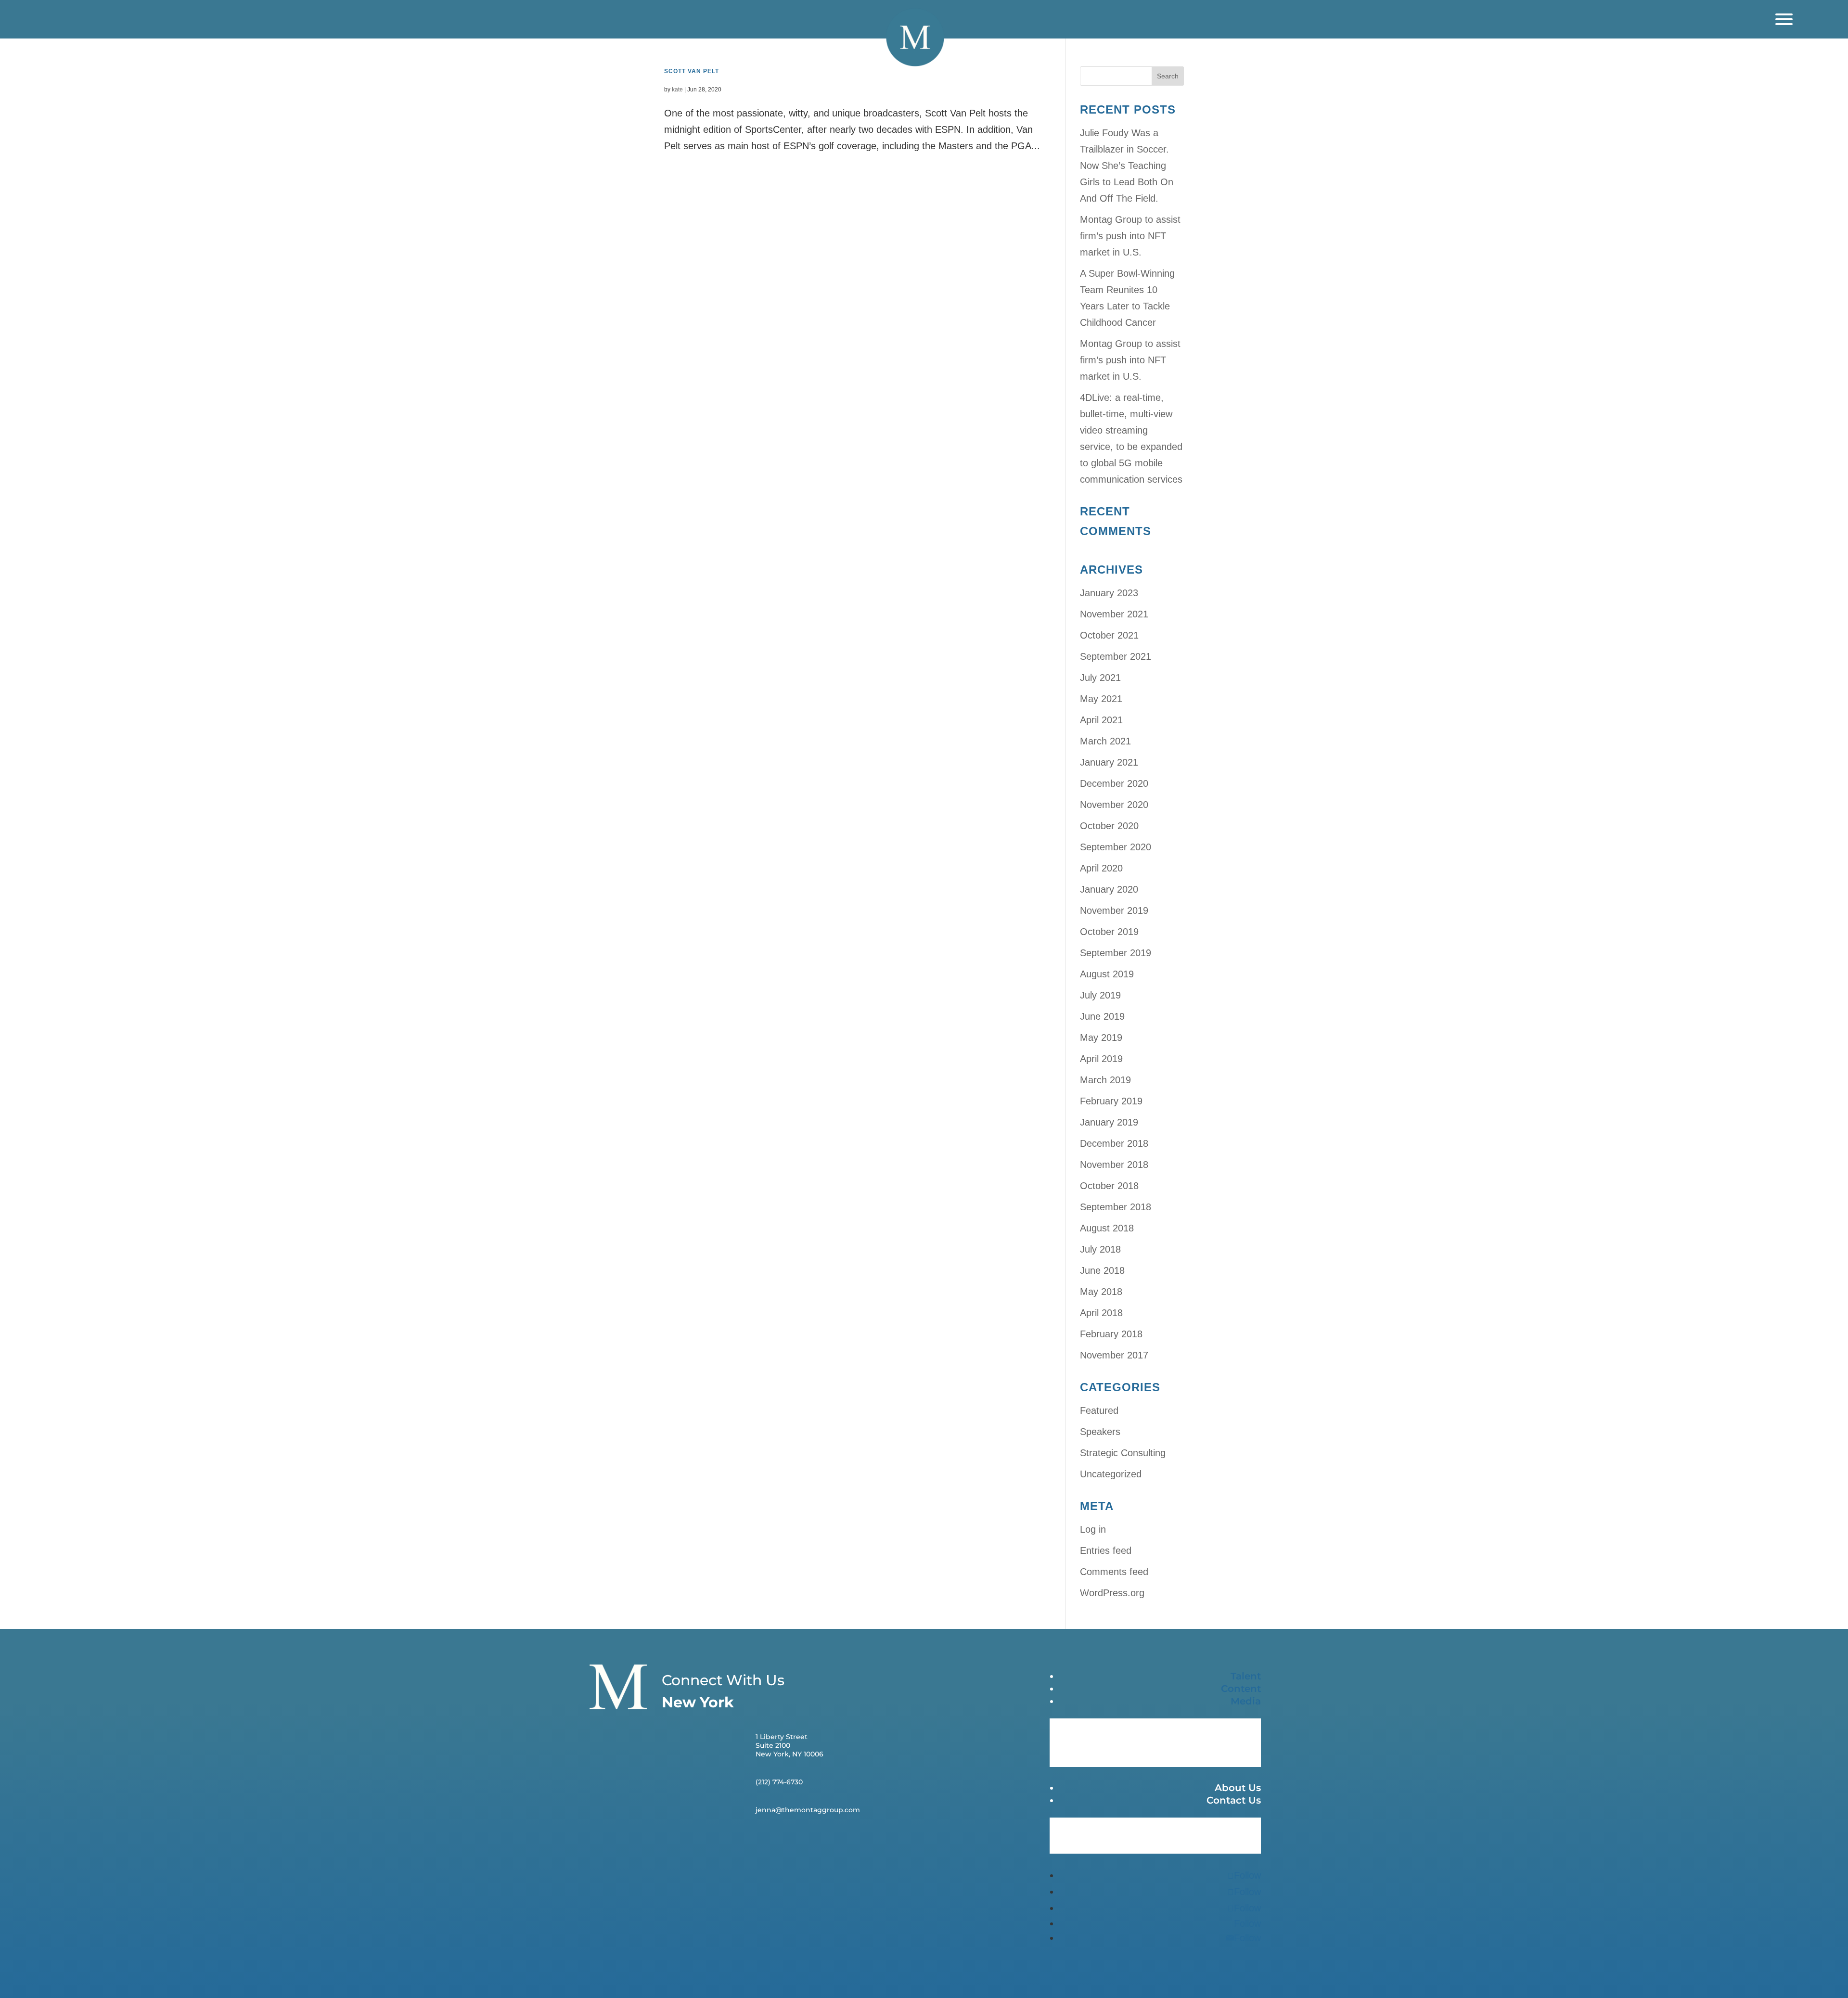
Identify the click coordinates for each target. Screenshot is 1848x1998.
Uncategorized (1111, 1474)
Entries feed (1106, 1550)
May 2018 (1101, 1292)
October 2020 (1109, 826)
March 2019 (1105, 1080)
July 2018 (1100, 1249)
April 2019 (1101, 1059)
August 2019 (1107, 974)
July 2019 (1100, 995)
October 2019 (1109, 932)
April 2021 (1101, 720)
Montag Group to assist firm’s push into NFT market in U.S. (1130, 236)
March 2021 (1105, 741)
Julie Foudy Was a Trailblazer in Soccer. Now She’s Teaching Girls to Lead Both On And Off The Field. (1127, 166)
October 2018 (1109, 1186)
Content (1241, 1689)
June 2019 (1102, 1016)
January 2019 (1109, 1122)
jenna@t (770, 1810)
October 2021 (1109, 635)
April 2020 (1101, 868)
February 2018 (1111, 1334)
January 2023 (1109, 593)
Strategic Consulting (1123, 1453)
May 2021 (1101, 699)
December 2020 (1114, 783)
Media (1246, 1701)
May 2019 (1101, 1037)
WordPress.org (1112, 1593)
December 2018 (1114, 1143)
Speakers (1100, 1432)
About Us (1238, 1788)
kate (677, 90)
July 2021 (1100, 678)
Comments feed (1114, 1572)
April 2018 (1101, 1313)
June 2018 (1102, 1270)
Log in (1093, 1529)
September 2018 (1116, 1207)
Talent (1246, 1676)
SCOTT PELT (692, 71)
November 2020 (1114, 805)
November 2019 (1114, 910)
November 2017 (1114, 1355)
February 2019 (1111, 1101)
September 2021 (1116, 656)
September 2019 (1116, 953)
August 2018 (1107, 1228)
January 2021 (1109, 762)
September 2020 (1116, 847)
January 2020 (1109, 889)
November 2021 (1114, 614)
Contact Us (1234, 1800)
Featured (1099, 1410)
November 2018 (1114, 1165)
